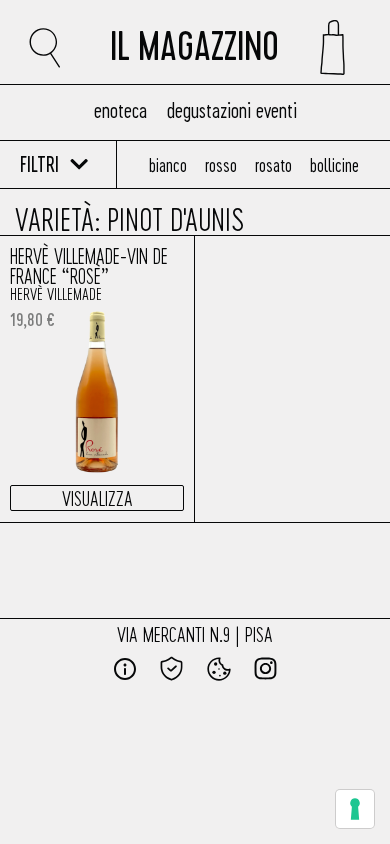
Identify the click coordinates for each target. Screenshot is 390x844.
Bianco (168, 164)
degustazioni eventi (232, 110)
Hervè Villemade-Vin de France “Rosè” (89, 265)
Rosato (273, 164)
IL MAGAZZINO (194, 52)
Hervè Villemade (56, 293)
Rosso (221, 164)
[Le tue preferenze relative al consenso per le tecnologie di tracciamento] (355, 809)
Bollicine (334, 164)
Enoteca (120, 110)
